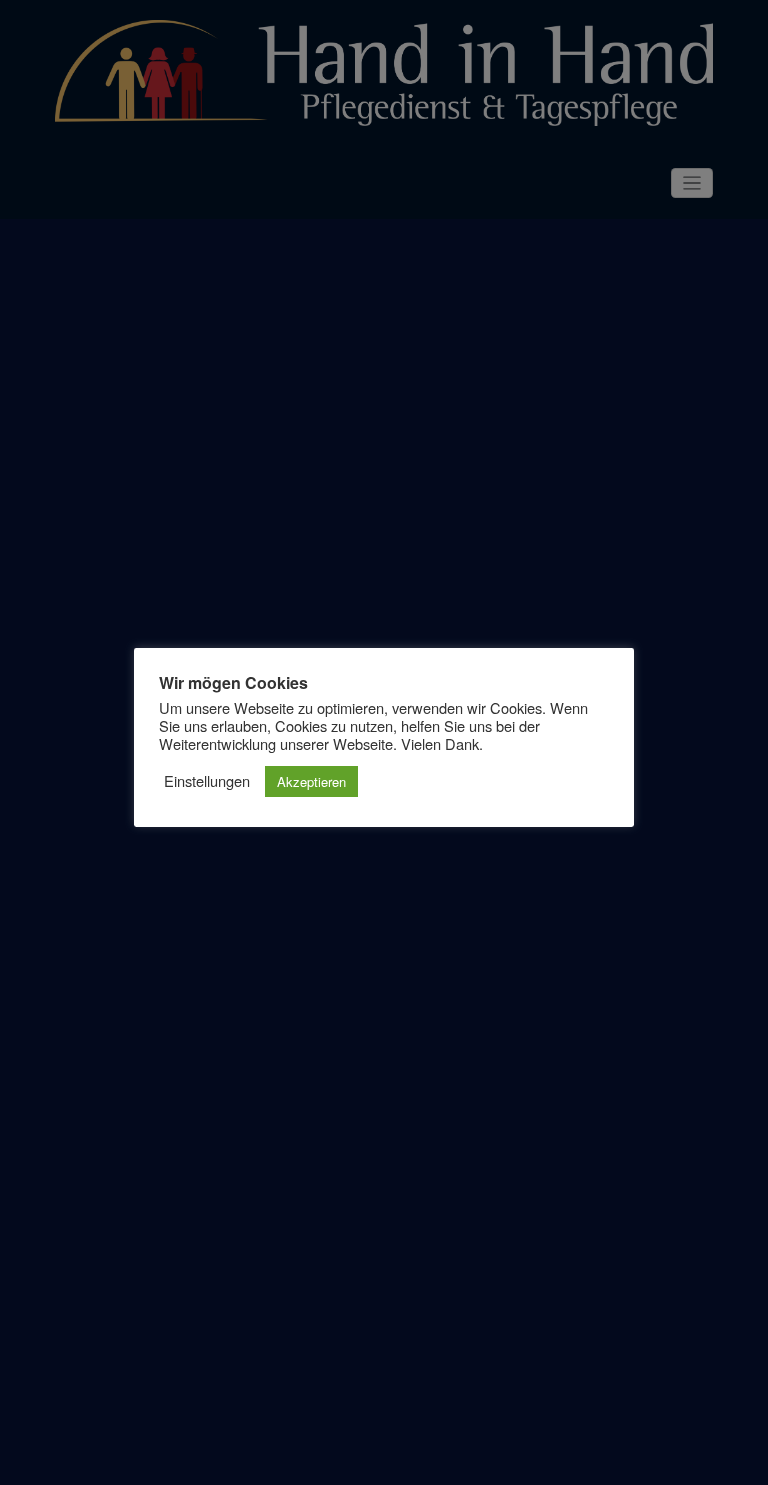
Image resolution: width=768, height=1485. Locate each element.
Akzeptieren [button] (311, 781)
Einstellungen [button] (207, 781)
